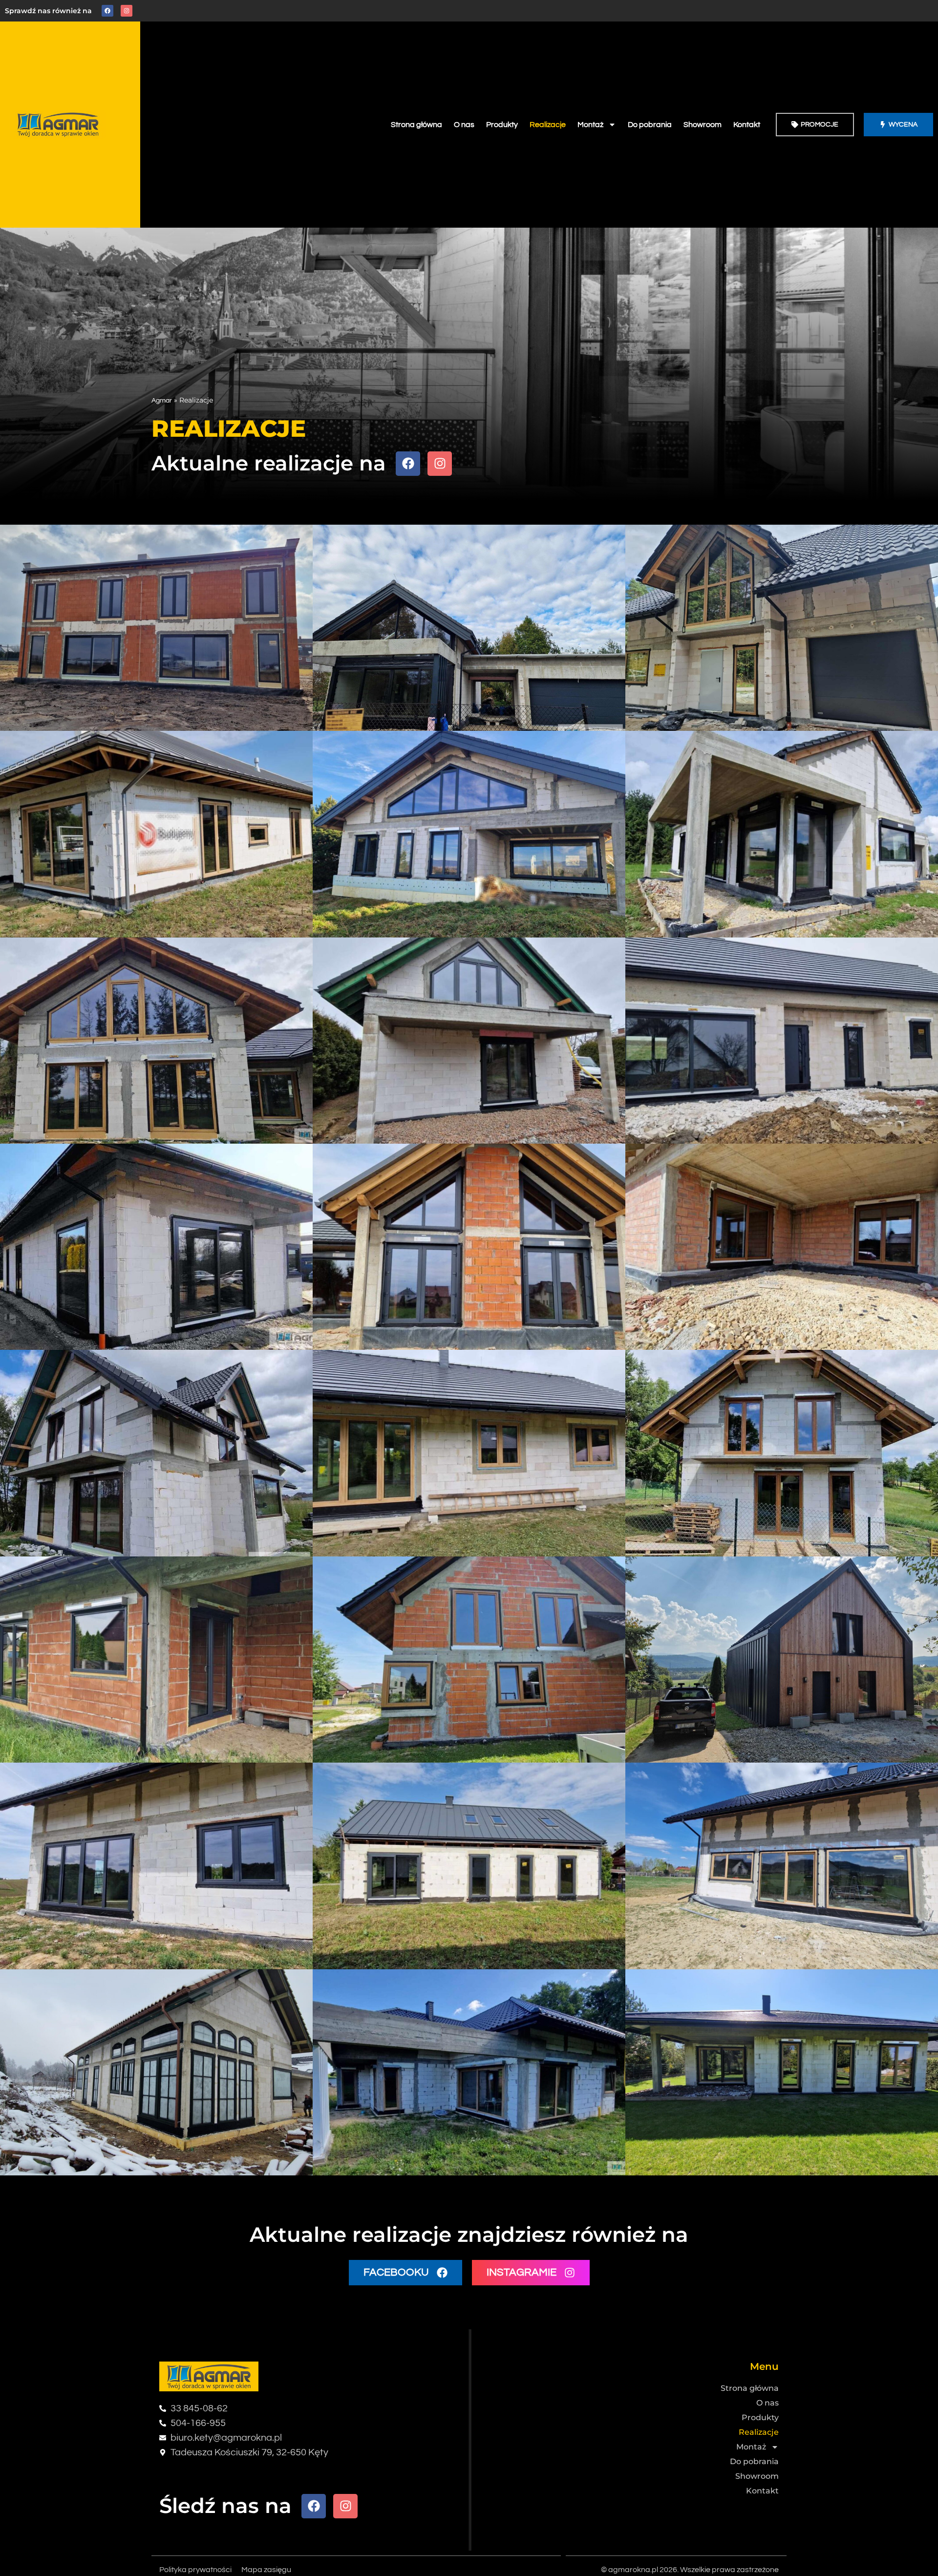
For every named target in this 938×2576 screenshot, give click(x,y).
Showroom (703, 125)
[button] (405, 2273)
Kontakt (747, 125)
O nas (464, 125)
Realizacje (548, 125)
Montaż (590, 125)
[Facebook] (107, 11)
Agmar (162, 401)
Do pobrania (650, 125)
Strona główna (416, 125)
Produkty (502, 125)
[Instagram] (127, 11)
